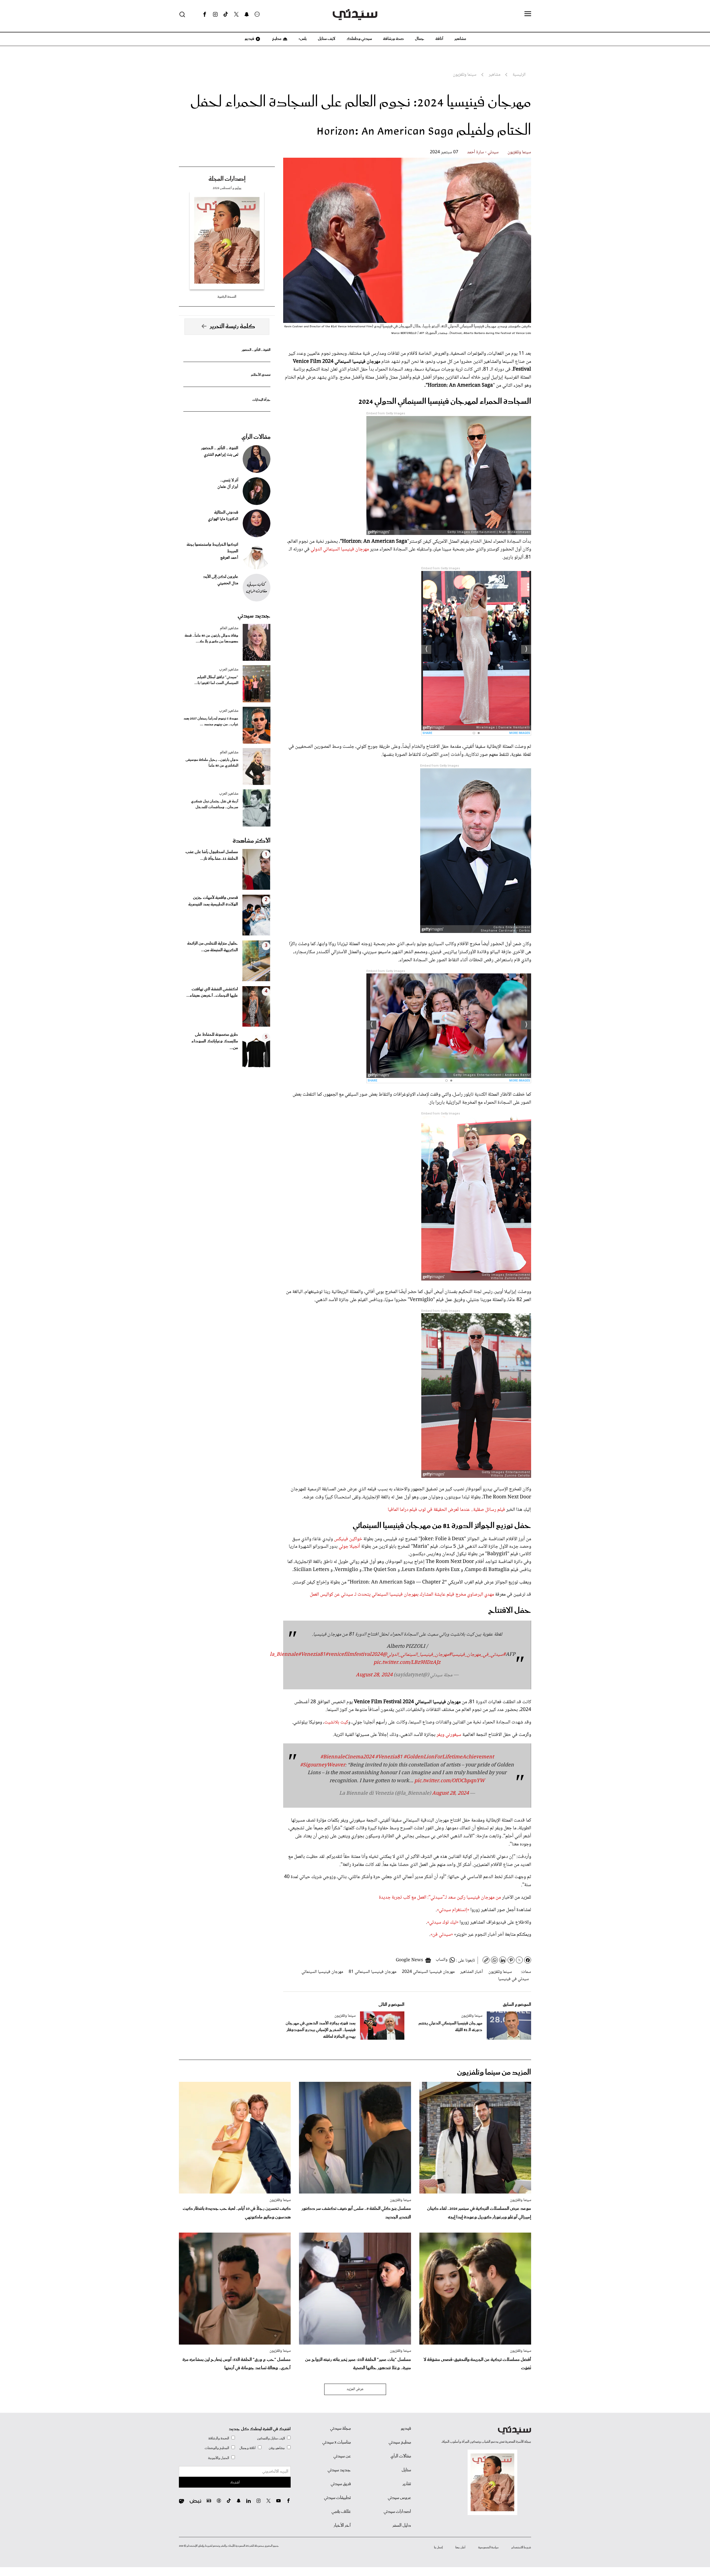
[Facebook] (205, 14)
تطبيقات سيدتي (337, 2498)
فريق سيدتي (341, 2484)
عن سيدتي (342, 2456)
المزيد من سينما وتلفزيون (494, 2073)
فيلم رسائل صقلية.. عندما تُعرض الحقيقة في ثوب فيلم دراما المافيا (446, 1510)
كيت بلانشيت (336, 1722)
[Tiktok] (226, 14)
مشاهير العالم (229, 628)
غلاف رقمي (341, 2512)
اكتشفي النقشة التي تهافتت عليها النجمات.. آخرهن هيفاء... (212, 993)
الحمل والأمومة (219, 2458)
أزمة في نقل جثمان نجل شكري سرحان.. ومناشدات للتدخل (215, 804)
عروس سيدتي (399, 2498)
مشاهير (460, 39)
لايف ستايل (327, 39)
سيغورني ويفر (448, 1735)
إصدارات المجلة (227, 179)
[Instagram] (215, 14)
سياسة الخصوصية (488, 2547)
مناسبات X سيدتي (337, 2442)
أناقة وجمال (248, 2448)
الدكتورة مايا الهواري (223, 519)
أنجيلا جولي (350, 1547)
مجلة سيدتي (340, 2429)
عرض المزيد (355, 2389)
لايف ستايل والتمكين (271, 2438)
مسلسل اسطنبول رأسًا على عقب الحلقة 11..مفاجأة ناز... (212, 855)
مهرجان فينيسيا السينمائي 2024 (428, 1972)
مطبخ (276, 39)
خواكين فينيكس (348, 1539)
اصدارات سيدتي (397, 2512)
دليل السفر (402, 2526)
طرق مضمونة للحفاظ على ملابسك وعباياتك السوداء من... (215, 1041)
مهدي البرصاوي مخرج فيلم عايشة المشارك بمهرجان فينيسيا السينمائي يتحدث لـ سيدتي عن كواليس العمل (402, 1595)
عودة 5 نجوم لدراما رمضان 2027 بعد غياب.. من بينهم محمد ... (211, 721)
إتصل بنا (438, 2547)
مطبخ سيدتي (400, 2442)
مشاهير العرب (229, 670)
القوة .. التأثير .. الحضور (256, 350)
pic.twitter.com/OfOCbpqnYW (450, 1781)
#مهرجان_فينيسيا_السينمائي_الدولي (419, 1655)
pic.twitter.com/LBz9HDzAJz (407, 1663)
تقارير (407, 2484)
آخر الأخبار (342, 2526)
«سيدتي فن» (442, 1935)
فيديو (249, 39)
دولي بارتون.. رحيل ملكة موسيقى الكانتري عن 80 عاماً (212, 763)
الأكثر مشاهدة (252, 841)
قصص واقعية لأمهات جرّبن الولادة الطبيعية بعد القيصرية (213, 901)
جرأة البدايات (261, 400)
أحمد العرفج (229, 558)
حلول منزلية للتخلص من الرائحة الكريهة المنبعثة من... (213, 947)
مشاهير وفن (277, 2448)
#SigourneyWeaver (323, 1765)
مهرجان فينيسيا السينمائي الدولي (340, 549)
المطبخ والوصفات (217, 2448)
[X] (236, 14)
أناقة (439, 39)
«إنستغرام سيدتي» (453, 1910)
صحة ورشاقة (393, 39)
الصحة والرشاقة (219, 2438)
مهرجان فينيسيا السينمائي (322, 1972)
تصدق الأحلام (261, 375)
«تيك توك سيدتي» (443, 1922)
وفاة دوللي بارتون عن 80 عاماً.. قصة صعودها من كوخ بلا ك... (211, 639)
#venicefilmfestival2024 (354, 1655)
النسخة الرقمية (227, 297)
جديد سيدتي (254, 616)
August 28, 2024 (374, 1675)
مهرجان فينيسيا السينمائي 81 (372, 1972)
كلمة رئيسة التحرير (232, 327)
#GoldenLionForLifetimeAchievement (449, 1757)
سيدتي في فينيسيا (514, 1979)
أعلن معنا (460, 2547)
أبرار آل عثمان (228, 487)
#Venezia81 (312, 1655)
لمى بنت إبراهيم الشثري (221, 455)
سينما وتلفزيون (519, 152)
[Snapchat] (247, 14)
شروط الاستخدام (521, 2547)
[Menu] (528, 14)
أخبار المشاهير (471, 1972)
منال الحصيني (228, 583)
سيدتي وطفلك (359, 39)
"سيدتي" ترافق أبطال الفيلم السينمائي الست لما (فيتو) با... (216, 680)
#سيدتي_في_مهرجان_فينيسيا (479, 1655)
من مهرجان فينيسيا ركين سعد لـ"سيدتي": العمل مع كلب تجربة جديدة (440, 1897)
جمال (420, 39)
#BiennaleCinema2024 (347, 1757)
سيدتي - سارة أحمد (483, 152)
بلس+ (303, 39)
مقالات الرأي (256, 437)
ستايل (406, 2470)
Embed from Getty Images (386, 413)
